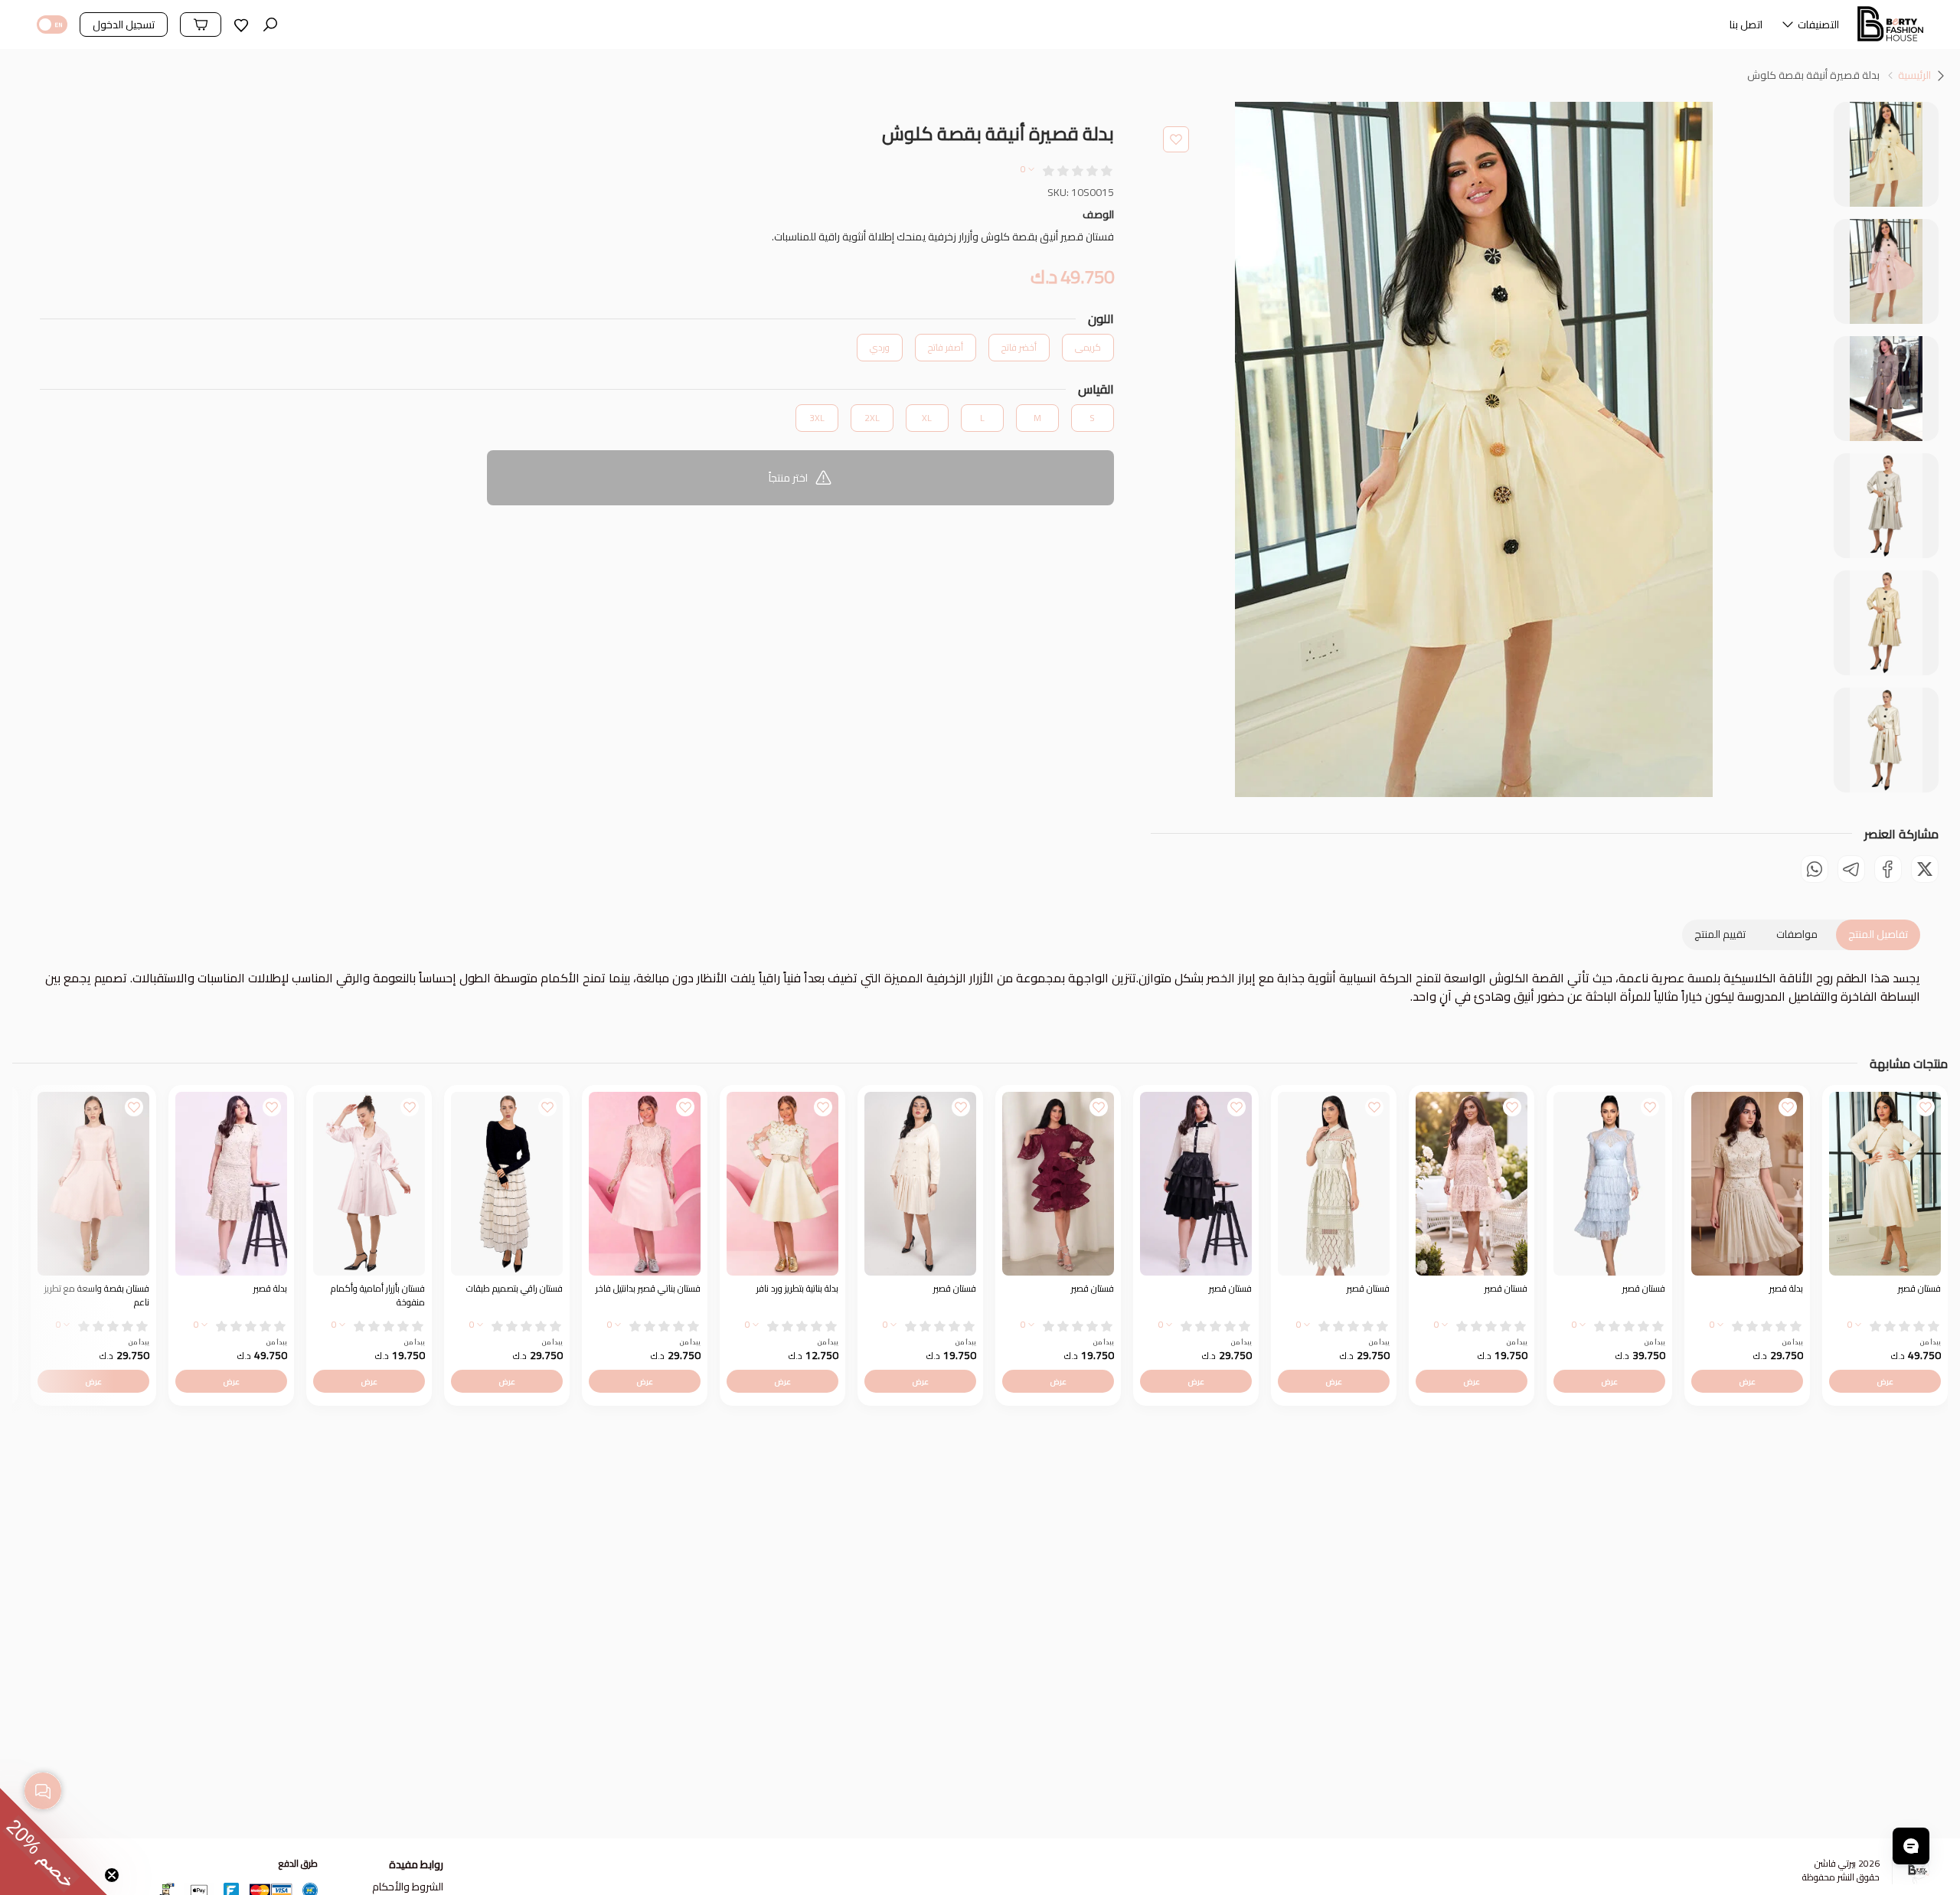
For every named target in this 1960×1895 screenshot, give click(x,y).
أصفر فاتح (946, 347)
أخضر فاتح (1019, 347)
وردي (880, 347)
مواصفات (1797, 934)
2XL (872, 418)
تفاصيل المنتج (1878, 934)
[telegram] (1851, 869)
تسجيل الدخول (124, 25)
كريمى (1088, 347)
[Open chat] (1911, 1846)
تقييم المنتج (1720, 934)
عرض (1885, 1381)
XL (927, 418)
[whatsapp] (1815, 869)
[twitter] (1925, 869)
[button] (1810, 28)
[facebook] (1888, 869)
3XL (817, 418)
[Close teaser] (112, 1875)
